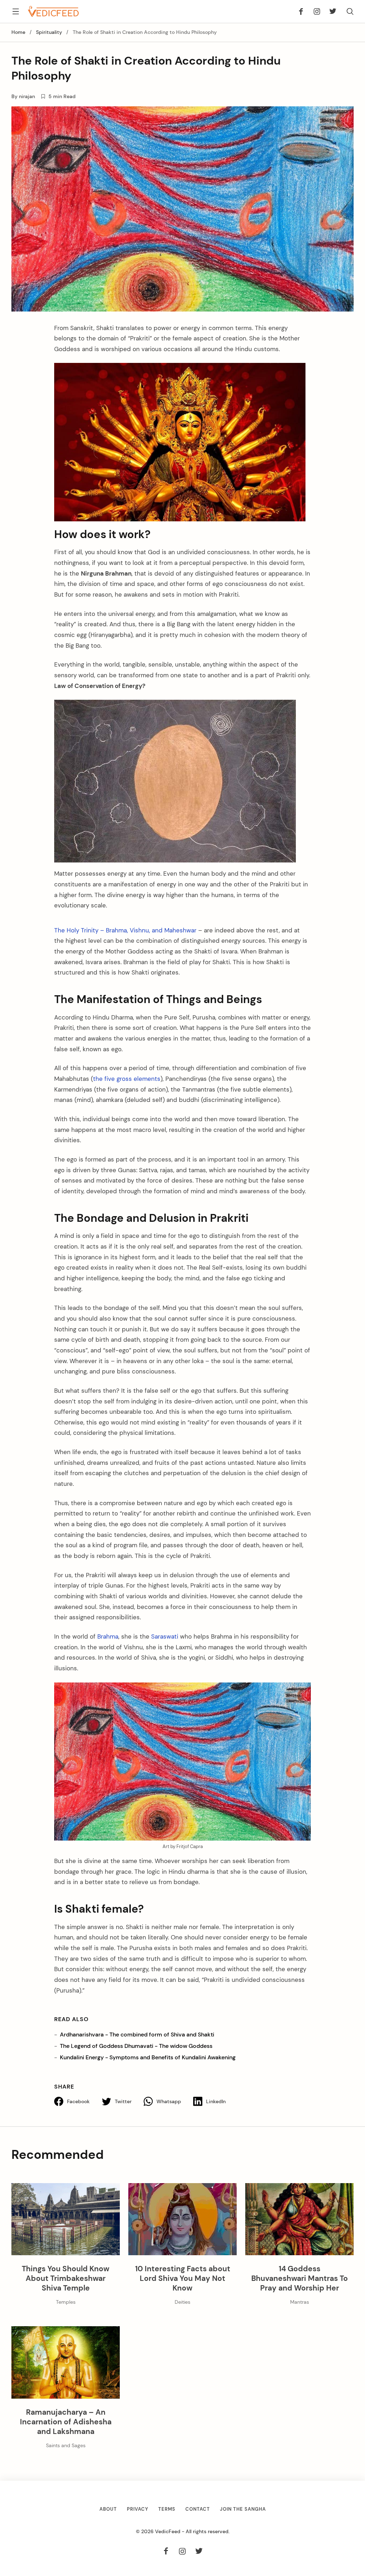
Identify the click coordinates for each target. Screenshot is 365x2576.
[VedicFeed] (53, 11)
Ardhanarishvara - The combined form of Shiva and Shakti (137, 2035)
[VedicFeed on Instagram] (317, 11)
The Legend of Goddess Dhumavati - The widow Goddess (136, 2046)
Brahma (108, 1636)
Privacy (138, 2509)
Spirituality (49, 32)
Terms (167, 2509)
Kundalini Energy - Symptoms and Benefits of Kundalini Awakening (148, 2057)
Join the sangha (243, 2509)
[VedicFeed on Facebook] (303, 11)
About (108, 2509)
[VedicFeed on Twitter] (331, 11)
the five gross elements (127, 1079)
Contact (198, 2509)
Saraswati (165, 1636)
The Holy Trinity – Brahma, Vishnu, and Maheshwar (125, 930)
